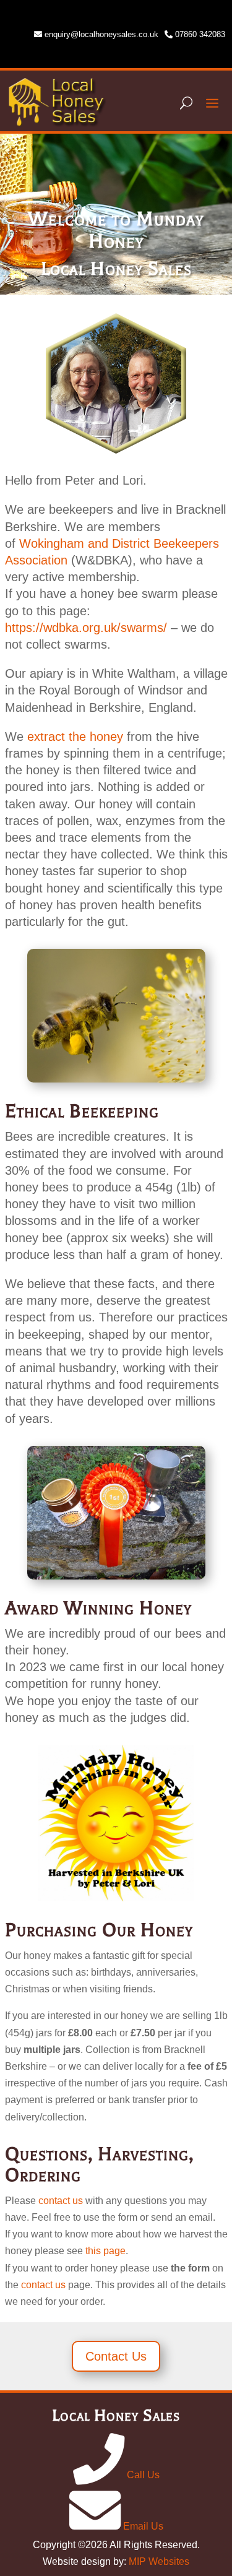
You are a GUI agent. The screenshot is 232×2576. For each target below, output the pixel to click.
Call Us (142, 2475)
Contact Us (116, 2356)
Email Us (142, 2526)
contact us (61, 2201)
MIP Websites (159, 2561)
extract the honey (75, 737)
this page (105, 2251)
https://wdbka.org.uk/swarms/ (86, 628)
